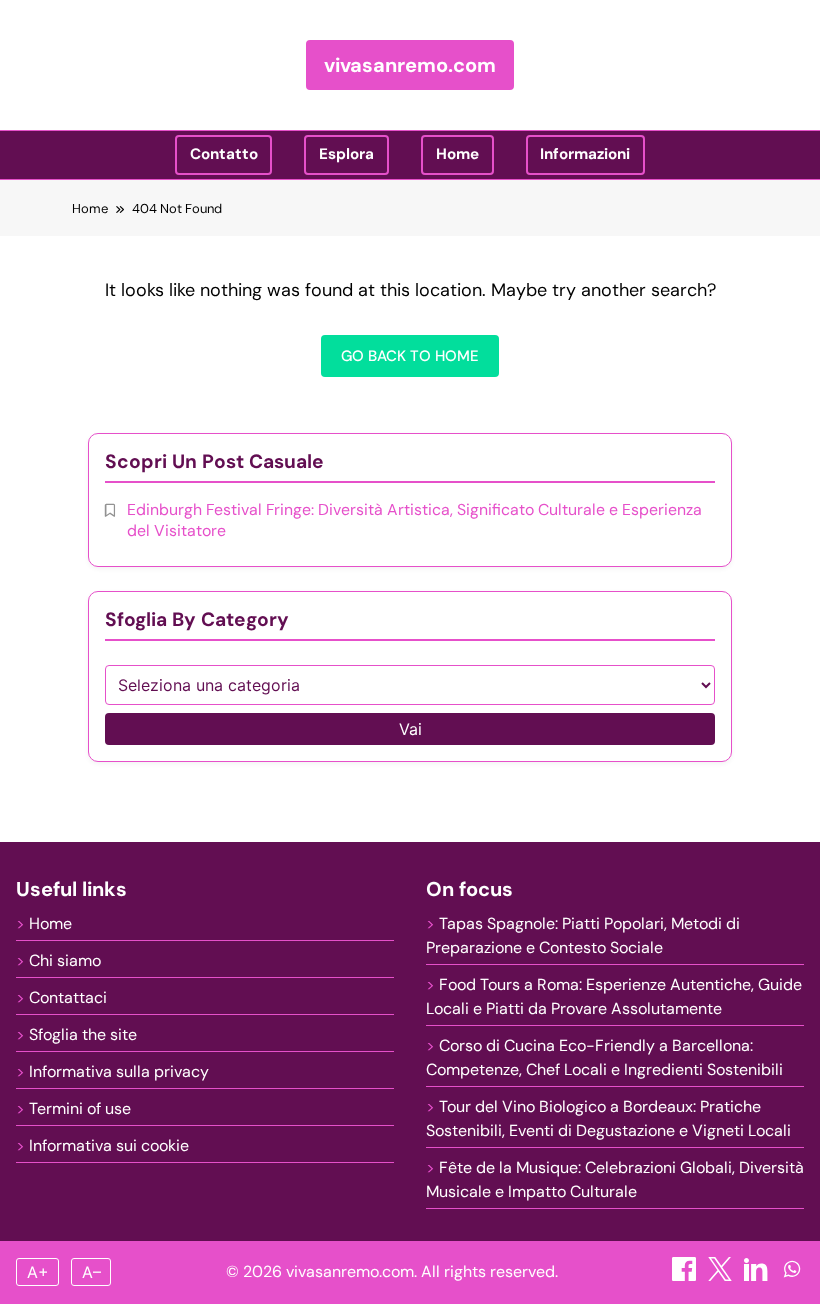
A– (91, 1272)
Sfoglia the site (83, 1034)
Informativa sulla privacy (119, 1071)
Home (457, 154)
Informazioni (585, 154)
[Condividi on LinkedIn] (758, 1275)
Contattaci (68, 997)
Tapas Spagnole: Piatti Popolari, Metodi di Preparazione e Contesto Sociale (583, 935)
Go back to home (410, 356)
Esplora (346, 154)
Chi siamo (65, 960)
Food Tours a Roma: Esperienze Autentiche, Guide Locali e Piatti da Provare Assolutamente (614, 996)
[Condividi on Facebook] (686, 1275)
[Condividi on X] (722, 1275)
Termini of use (80, 1108)
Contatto (224, 154)
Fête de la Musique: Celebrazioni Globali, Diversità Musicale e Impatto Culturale (615, 1179)
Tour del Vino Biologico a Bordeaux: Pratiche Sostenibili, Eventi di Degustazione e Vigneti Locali (608, 1118)
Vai (410, 729)
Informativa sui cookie (109, 1145)
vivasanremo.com (410, 65)
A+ (38, 1272)
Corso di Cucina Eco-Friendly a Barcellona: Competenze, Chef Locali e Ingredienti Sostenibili (604, 1057)
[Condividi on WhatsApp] (792, 1275)
